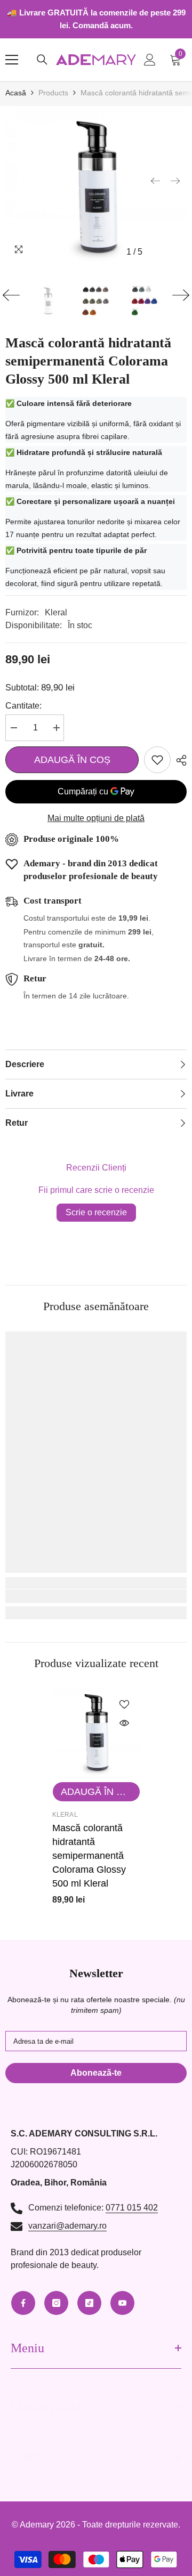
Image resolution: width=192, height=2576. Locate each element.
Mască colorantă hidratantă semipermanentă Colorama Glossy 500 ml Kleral (89, 1856)
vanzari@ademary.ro (67, 2226)
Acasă (16, 93)
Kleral (56, 612)
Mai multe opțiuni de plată (96, 818)
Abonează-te (96, 2073)
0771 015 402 (132, 2208)
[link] (96, 1596)
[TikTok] (89, 2303)
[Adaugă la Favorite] (157, 760)
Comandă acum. (103, 25)
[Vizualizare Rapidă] (124, 1723)
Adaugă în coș (72, 760)
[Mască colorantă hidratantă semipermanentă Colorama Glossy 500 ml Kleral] (96, 1732)
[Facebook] (23, 2303)
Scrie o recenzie (96, 1212)
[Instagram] (56, 2303)
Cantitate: (23, 706)
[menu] (12, 60)
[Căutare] (42, 60)
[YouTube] (122, 2303)
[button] (155, 181)
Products (53, 93)
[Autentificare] (150, 60)
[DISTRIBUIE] (179, 760)
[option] (96, 187)
